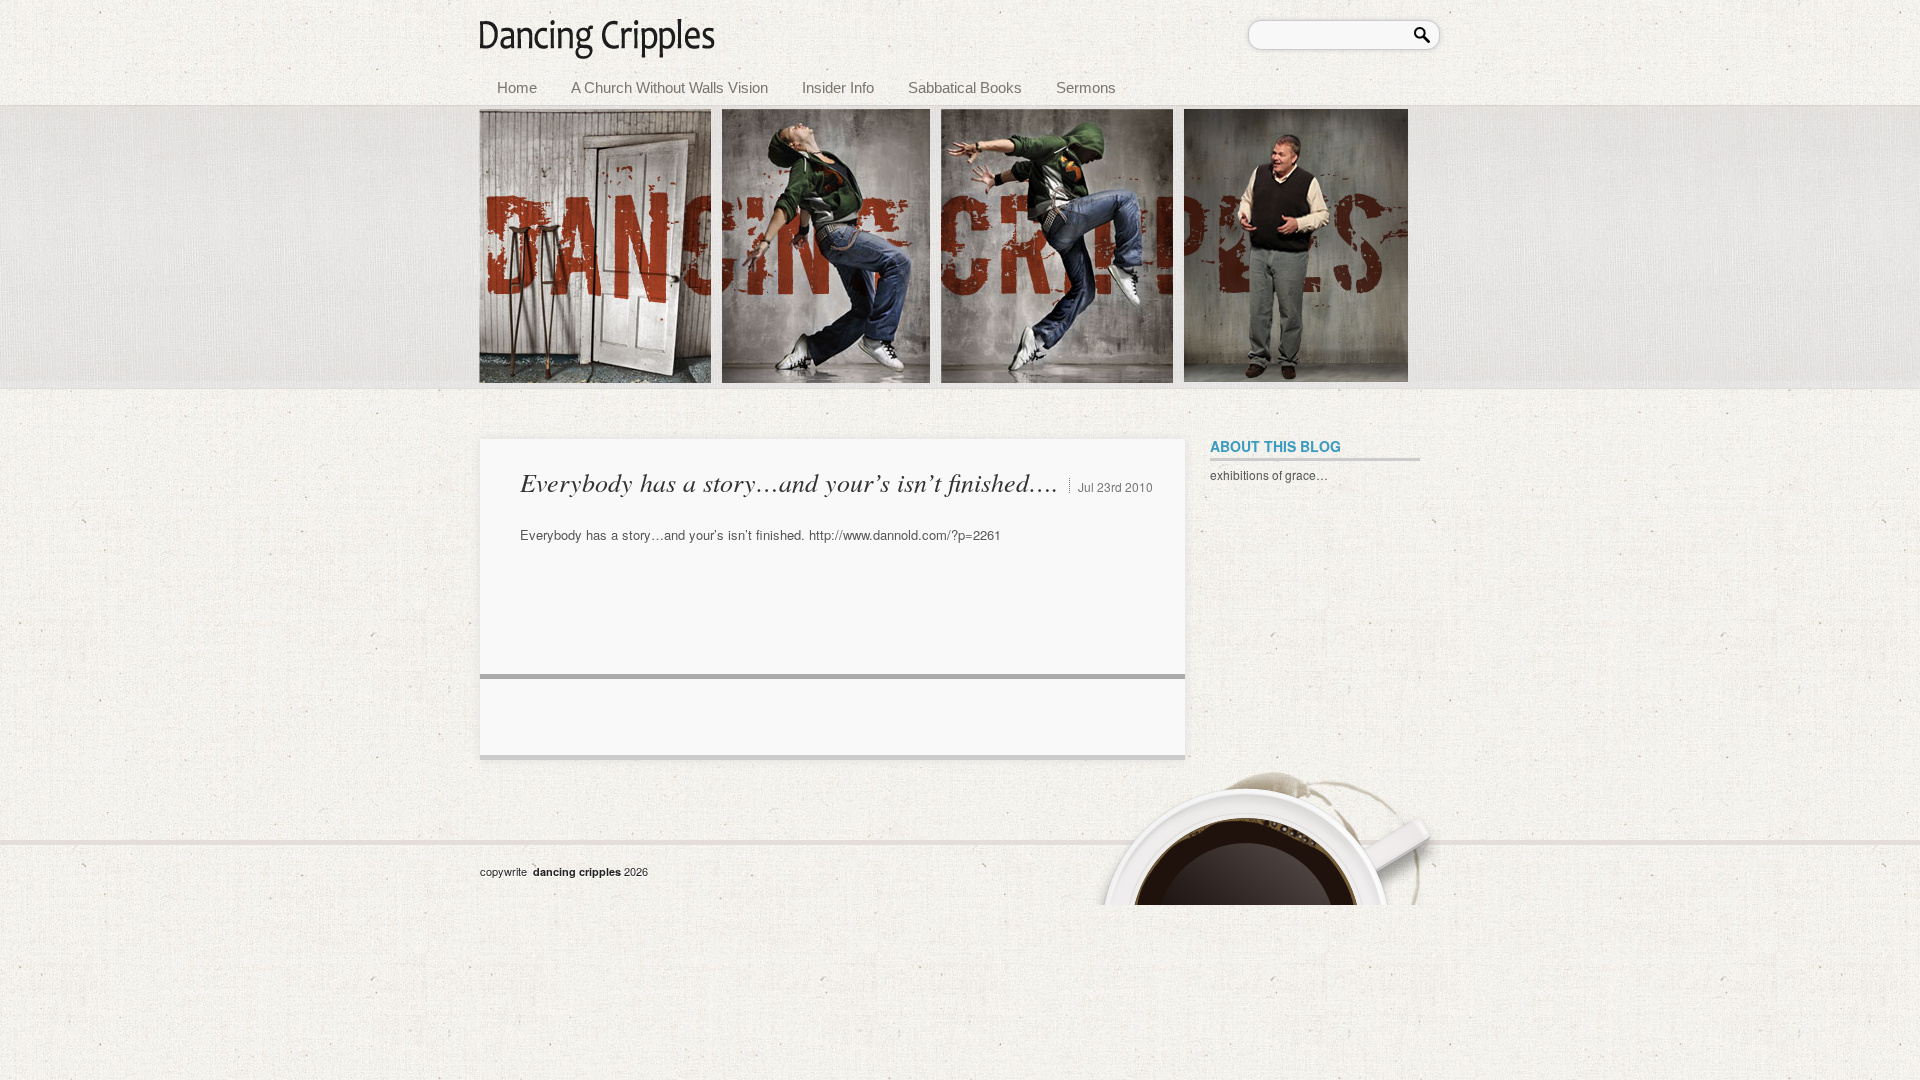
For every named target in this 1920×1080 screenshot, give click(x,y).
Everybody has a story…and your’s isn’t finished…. (789, 481)
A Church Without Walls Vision (669, 87)
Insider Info (838, 87)
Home (517, 87)
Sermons (1086, 87)
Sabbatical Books (965, 87)
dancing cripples (578, 871)
